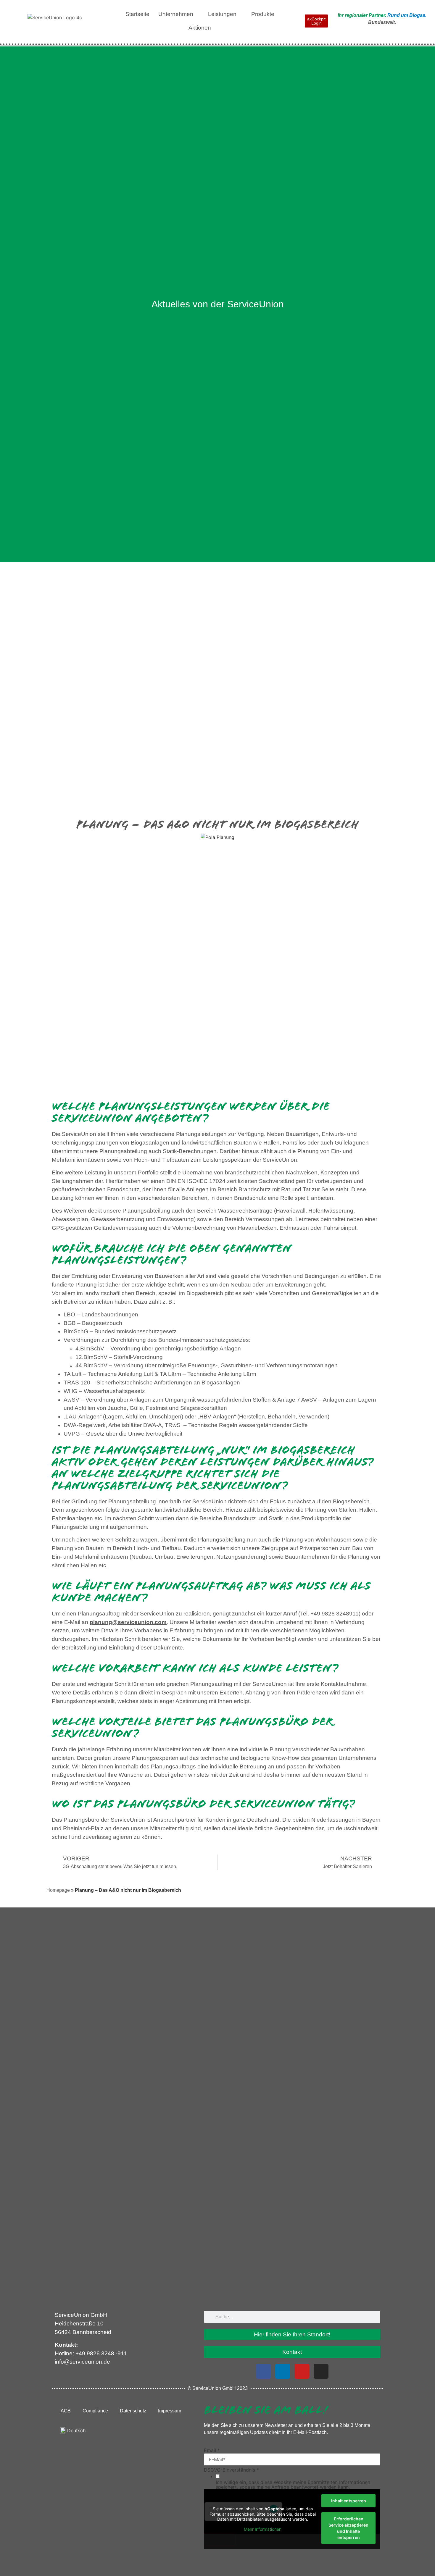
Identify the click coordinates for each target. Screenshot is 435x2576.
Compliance (95, 2411)
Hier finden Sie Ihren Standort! (292, 2334)
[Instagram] (321, 2371)
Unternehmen (176, 14)
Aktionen (200, 28)
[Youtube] (302, 2371)
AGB (66, 2411)
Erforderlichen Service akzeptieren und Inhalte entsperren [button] (348, 2528)
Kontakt (292, 2352)
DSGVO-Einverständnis (231, 2470)
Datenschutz (133, 2411)
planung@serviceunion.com (128, 1622)
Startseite (137, 14)
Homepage (58, 1890)
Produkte (263, 14)
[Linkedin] (283, 2371)
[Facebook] (263, 2371)
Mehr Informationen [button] (263, 2529)
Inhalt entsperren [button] (349, 2501)
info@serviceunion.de (82, 2362)
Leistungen (222, 14)
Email (212, 2450)
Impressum (170, 2411)
